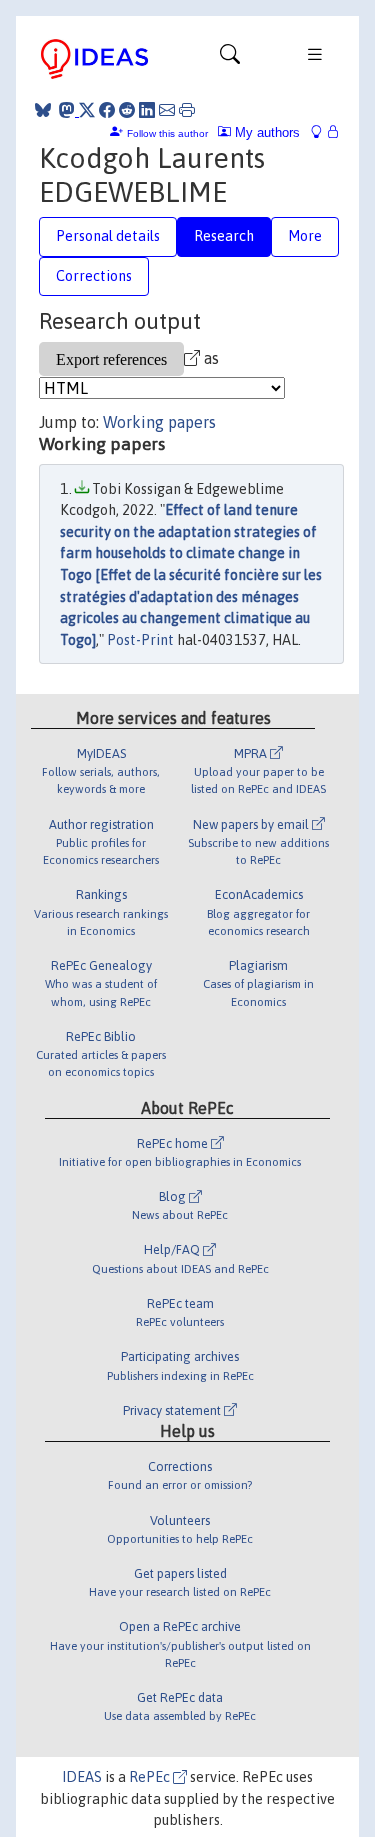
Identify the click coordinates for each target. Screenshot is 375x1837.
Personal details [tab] (108, 236)
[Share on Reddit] (127, 110)
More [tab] (305, 236)
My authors (265, 132)
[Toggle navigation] (230, 59)
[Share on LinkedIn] (147, 110)
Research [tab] (224, 236)
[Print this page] (187, 110)
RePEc (151, 1777)
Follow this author (167, 133)
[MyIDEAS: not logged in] (322, 132)
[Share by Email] (167, 110)
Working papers (159, 422)
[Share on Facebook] (107, 110)
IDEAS (82, 1777)
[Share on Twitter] (87, 110)
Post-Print (140, 640)
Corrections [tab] (94, 276)
